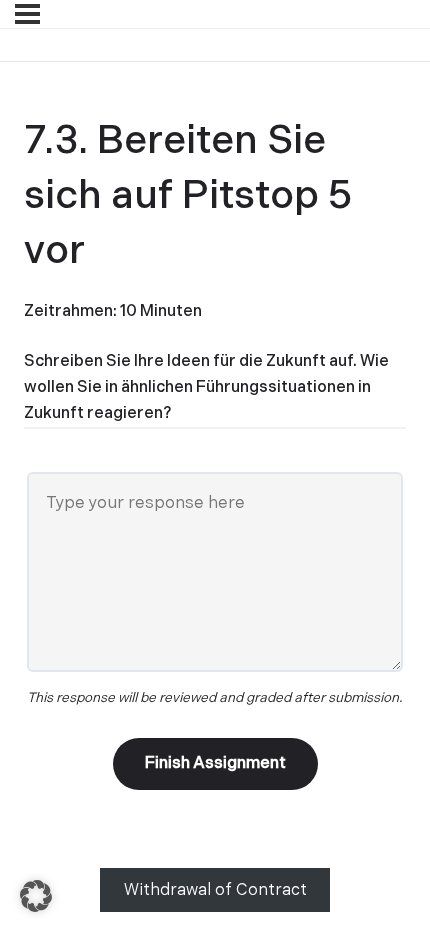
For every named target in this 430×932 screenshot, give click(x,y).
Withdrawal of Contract (215, 890)
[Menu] (27, 14)
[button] (36, 896)
